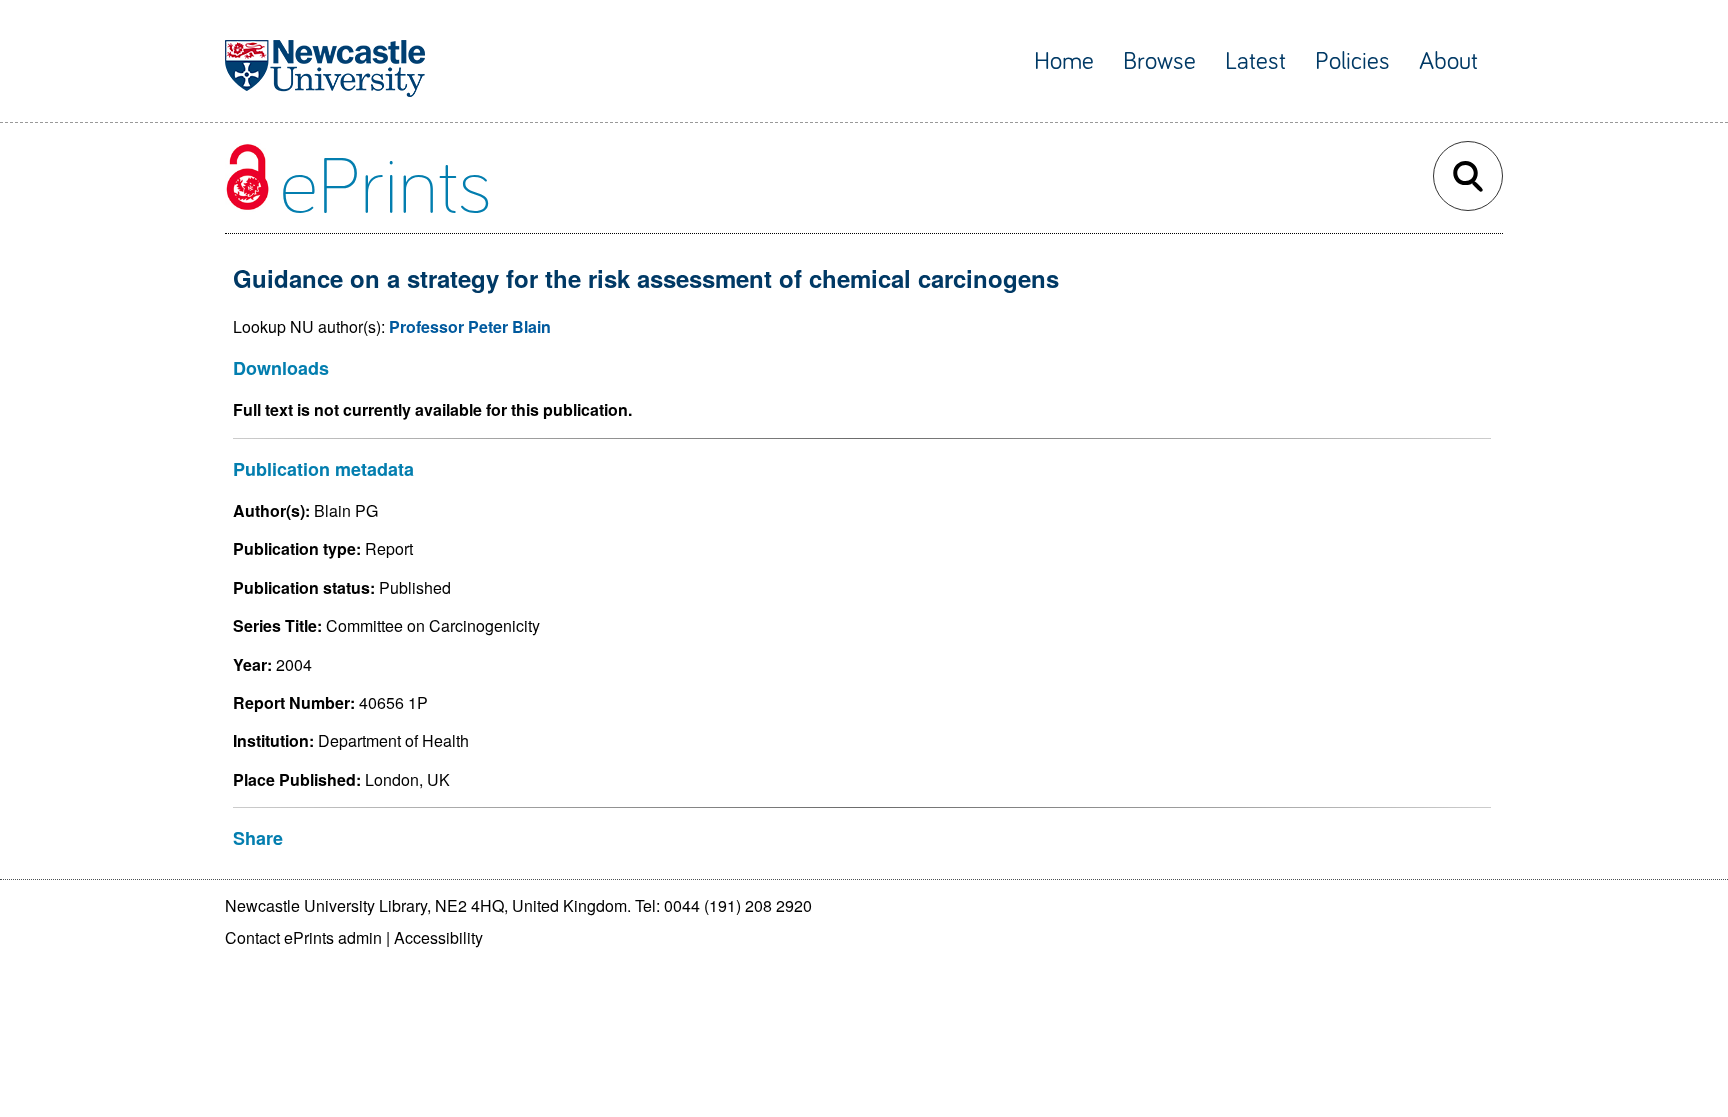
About (1448, 61)
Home (1064, 61)
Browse (1159, 61)
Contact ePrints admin (303, 937)
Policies (1352, 61)
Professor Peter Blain (470, 326)
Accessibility (438, 937)
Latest (1255, 61)
